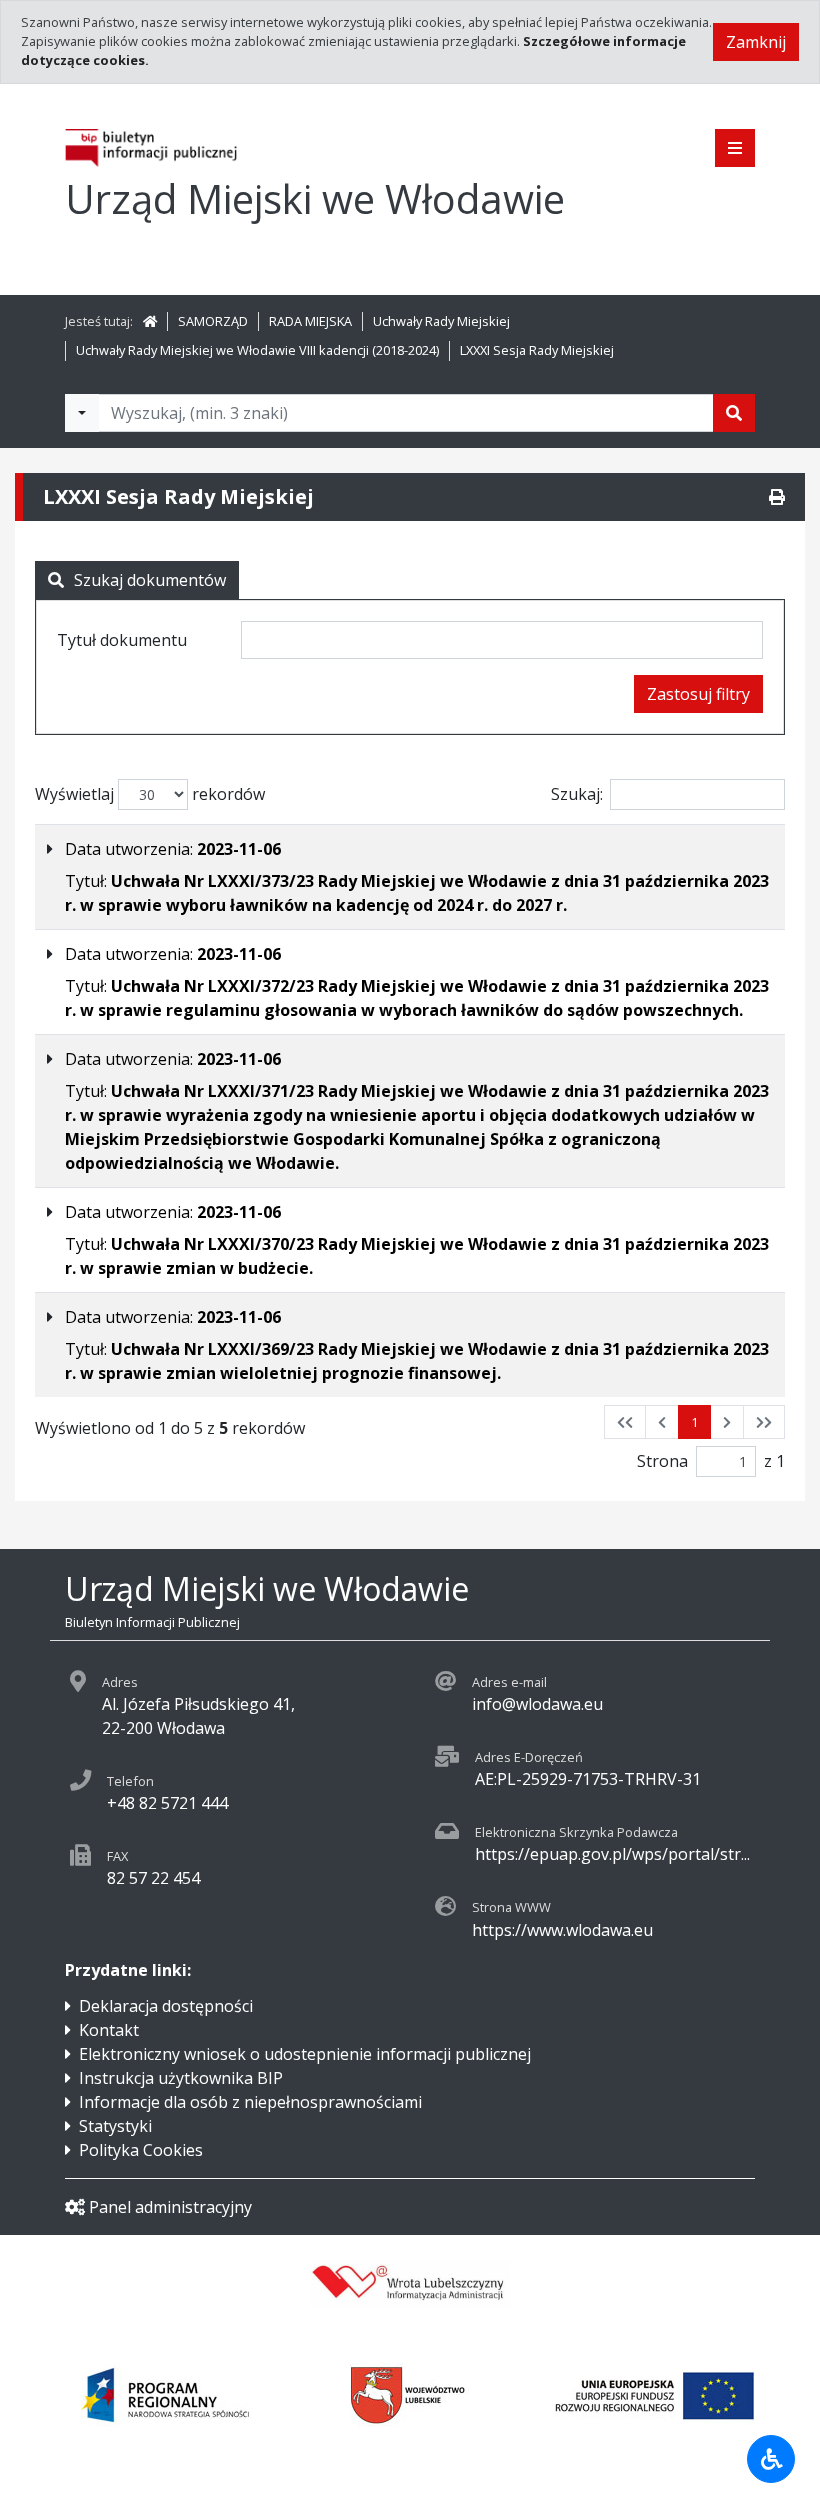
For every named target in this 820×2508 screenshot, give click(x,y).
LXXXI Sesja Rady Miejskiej (537, 350)
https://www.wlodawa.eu (562, 1930)
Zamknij (756, 42)
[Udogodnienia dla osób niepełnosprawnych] (771, 2459)
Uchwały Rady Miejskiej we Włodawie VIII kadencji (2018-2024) (257, 350)
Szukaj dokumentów (150, 580)
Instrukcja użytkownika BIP (181, 2078)
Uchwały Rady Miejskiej (441, 321)
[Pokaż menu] (735, 148)
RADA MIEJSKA (310, 321)
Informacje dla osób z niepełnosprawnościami (250, 2102)
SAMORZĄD (213, 321)
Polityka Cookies (141, 2150)
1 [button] (694, 1422)
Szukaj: (577, 794)
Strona (662, 1461)
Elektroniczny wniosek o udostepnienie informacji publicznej (305, 2054)
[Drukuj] (777, 497)
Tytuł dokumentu (122, 640)
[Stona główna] (150, 321)
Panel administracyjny (170, 2207)
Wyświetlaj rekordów (150, 794)
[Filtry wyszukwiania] (82, 413)
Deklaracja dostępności (166, 2006)
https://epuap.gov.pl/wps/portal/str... (612, 1854)
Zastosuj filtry (698, 694)
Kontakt (109, 2030)
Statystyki (115, 2126)
